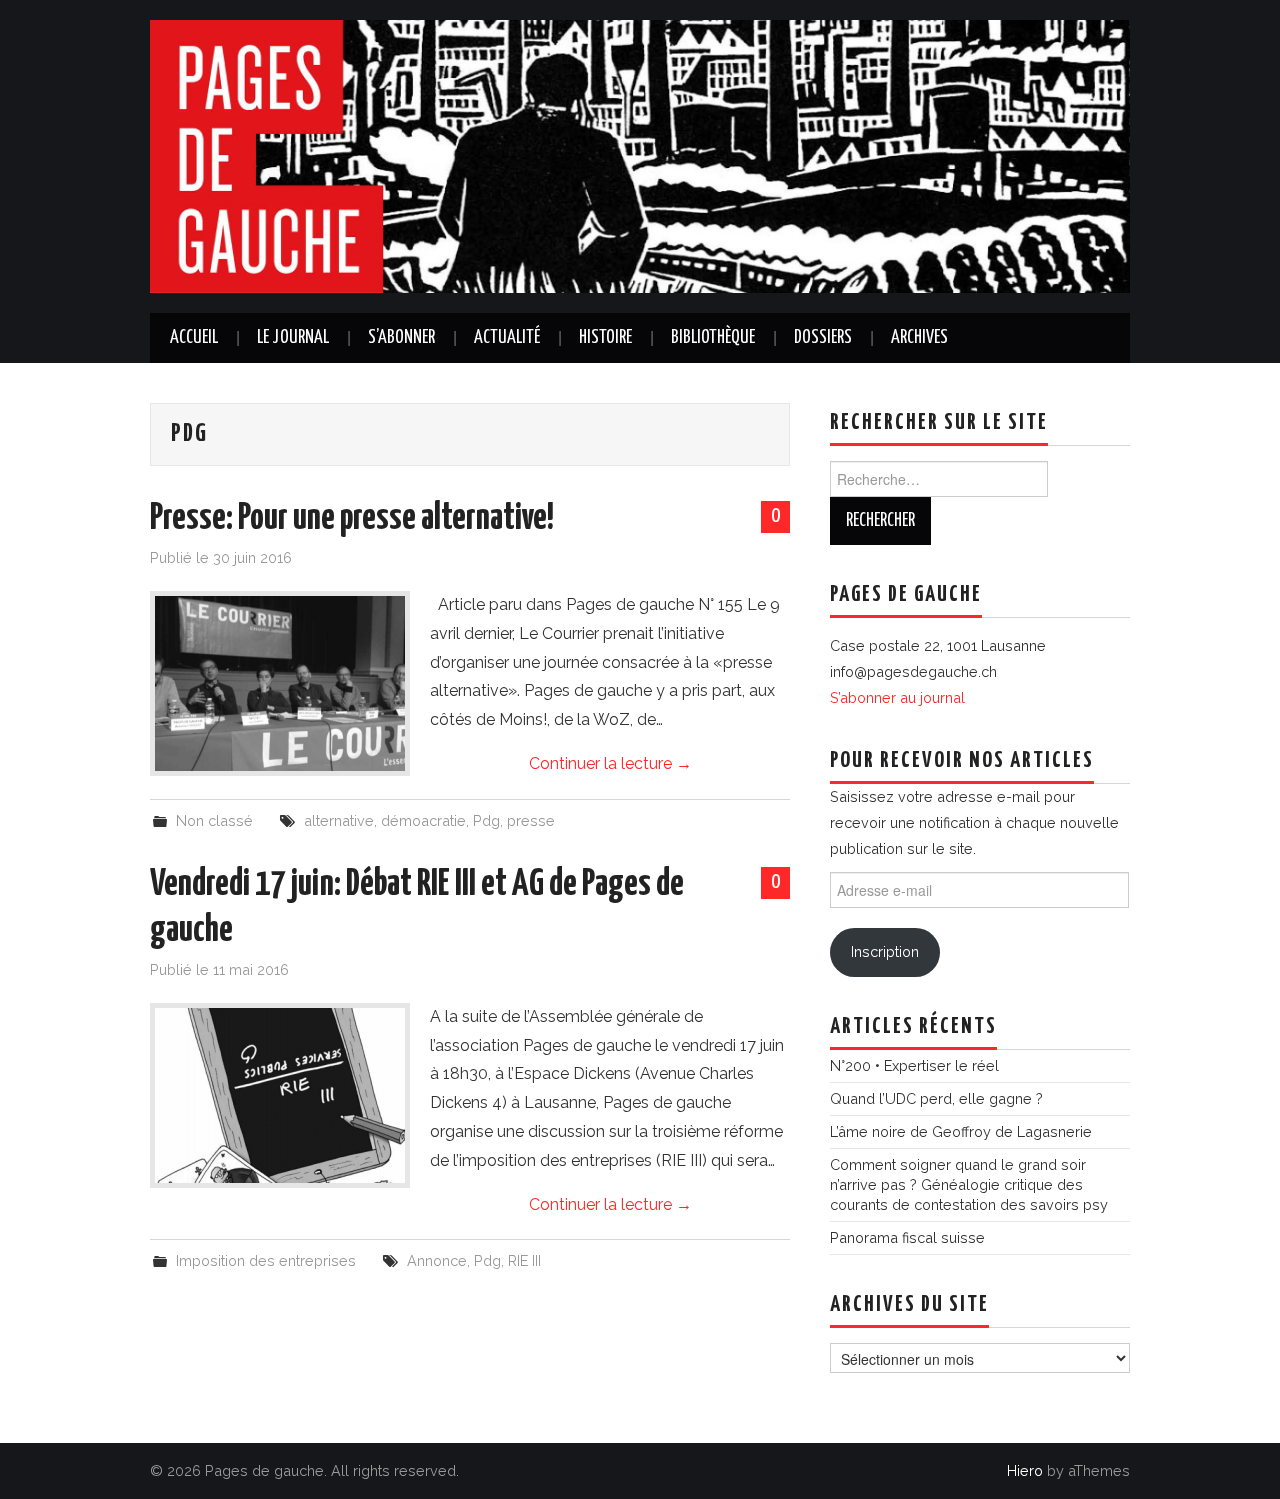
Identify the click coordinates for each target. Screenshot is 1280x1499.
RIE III (524, 1260)
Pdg (486, 820)
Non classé (214, 820)
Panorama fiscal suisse (907, 1237)
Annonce (437, 1260)
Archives (919, 338)
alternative (339, 820)
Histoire (605, 338)
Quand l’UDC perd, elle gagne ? (936, 1098)
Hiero (1025, 1470)
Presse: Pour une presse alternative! (352, 519)
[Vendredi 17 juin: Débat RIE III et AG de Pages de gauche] (280, 1095)
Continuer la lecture (610, 763)
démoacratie (423, 820)
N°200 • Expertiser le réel (914, 1065)
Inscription (885, 951)
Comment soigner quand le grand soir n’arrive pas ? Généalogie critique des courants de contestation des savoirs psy (969, 1184)
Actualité (507, 338)
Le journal (293, 338)
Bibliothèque (713, 338)
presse (531, 820)
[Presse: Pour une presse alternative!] (280, 683)
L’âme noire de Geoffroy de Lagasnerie (961, 1131)
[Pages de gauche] (640, 155)
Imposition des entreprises (266, 1260)
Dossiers (823, 338)
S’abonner (401, 338)
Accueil (194, 338)
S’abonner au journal (897, 697)
